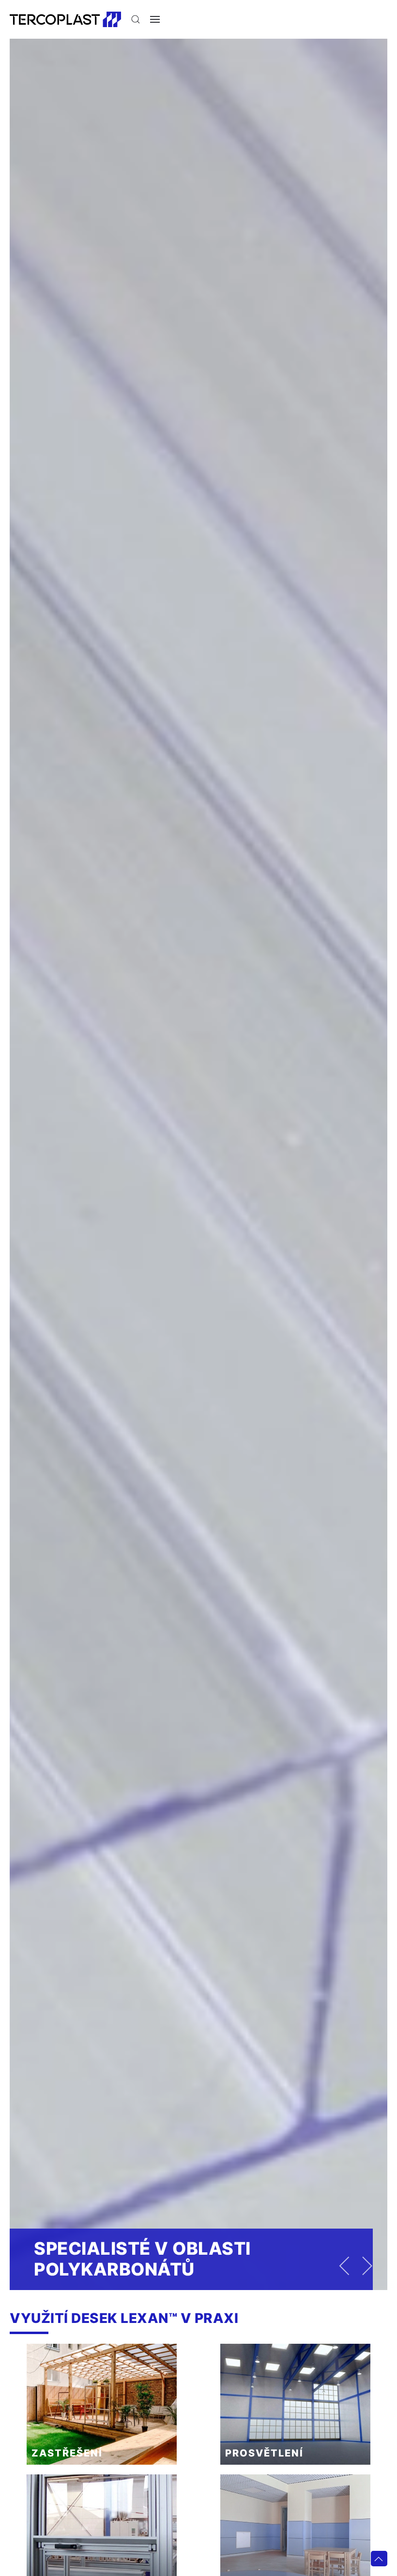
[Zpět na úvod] (65, 19)
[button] (136, 19)
